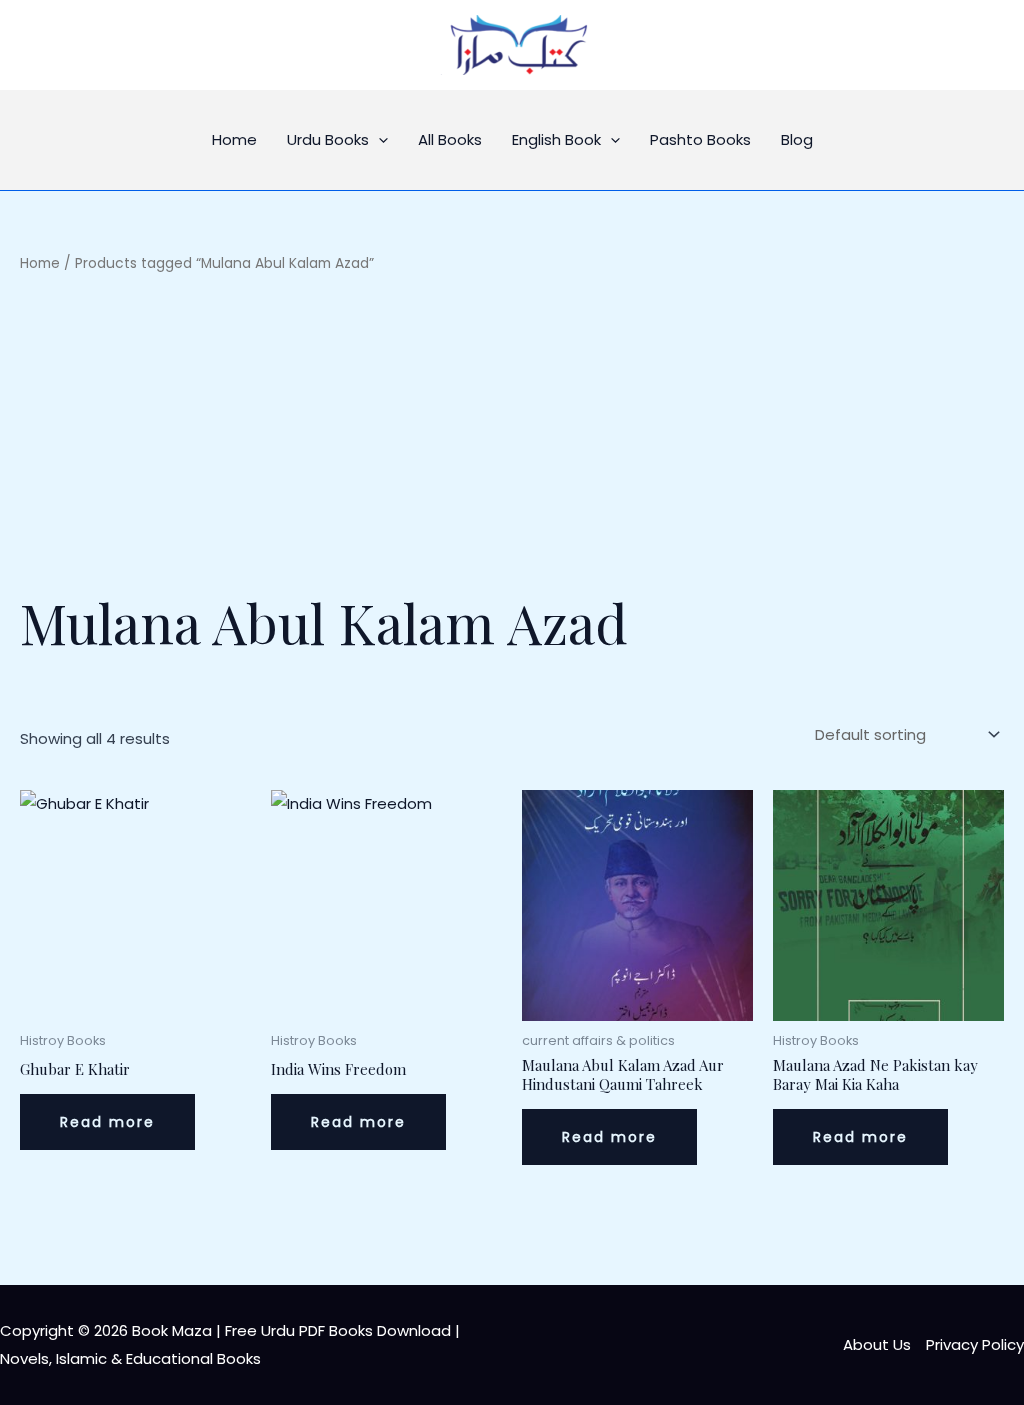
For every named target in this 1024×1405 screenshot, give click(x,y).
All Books (450, 139)
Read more (107, 1122)
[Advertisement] (512, 430)
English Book (556, 139)
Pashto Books (700, 139)
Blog (797, 139)
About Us (877, 1344)
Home (234, 139)
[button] (378, 140)
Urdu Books (328, 139)
